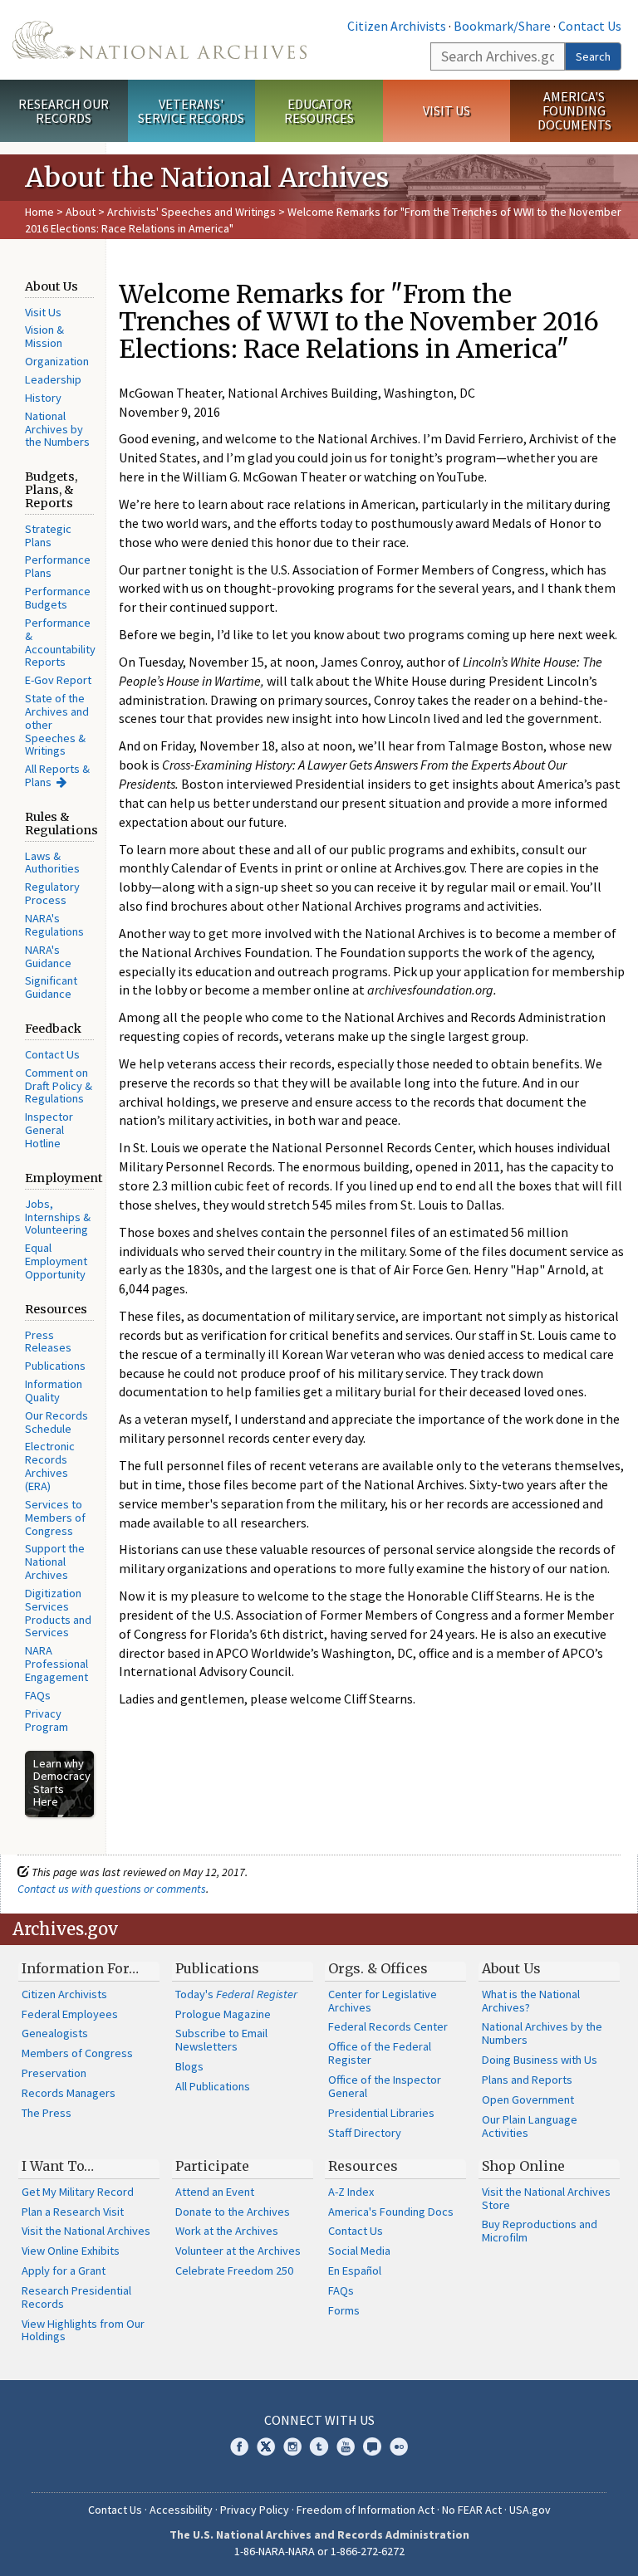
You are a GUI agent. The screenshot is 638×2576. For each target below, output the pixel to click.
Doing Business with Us (540, 2060)
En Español (355, 2270)
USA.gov (530, 2510)
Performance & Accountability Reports (60, 643)
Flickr (399, 2446)
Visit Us (447, 110)
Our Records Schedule (56, 1422)
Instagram (292, 2446)
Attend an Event (215, 2192)
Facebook (239, 2446)
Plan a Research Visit (73, 2212)
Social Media (359, 2251)
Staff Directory (365, 2133)
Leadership (53, 379)
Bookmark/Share (502, 26)
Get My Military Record (78, 2192)
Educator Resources (319, 111)
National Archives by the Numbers (57, 429)
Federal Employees (70, 2014)
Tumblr (319, 2446)
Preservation (54, 2073)
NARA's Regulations (54, 925)
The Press (47, 2113)
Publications (55, 1366)
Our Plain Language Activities (530, 2126)
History (43, 398)
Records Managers (69, 2093)
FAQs (38, 1695)
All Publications (213, 2086)
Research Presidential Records (76, 2297)
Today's (236, 1994)
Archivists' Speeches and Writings (191, 212)
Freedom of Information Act (366, 2510)
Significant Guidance (51, 987)
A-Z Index (351, 2192)
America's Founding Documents (574, 110)
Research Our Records (64, 111)
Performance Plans (58, 566)
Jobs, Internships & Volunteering (58, 1217)
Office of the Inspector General (385, 2086)
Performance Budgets (58, 598)
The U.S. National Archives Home (159, 40)
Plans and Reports (527, 2080)
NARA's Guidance (48, 956)
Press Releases (48, 1342)
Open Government (528, 2099)
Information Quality (54, 1391)
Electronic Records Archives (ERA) (50, 1466)
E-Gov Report (58, 680)
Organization (57, 361)
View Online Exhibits (71, 2251)
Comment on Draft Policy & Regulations (59, 1086)
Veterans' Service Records (191, 111)
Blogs (189, 2066)
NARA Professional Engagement (56, 1664)
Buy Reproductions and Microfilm (540, 2231)
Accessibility (181, 2510)
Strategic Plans (48, 535)
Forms (344, 2310)
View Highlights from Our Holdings (83, 2330)
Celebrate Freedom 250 (234, 2270)
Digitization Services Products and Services (58, 1613)
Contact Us (590, 26)
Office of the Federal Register (380, 2053)
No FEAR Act (472, 2510)
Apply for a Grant (64, 2270)
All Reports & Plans (57, 775)
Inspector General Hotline (49, 1130)
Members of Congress (77, 2053)
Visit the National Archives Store (546, 2198)
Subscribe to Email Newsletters (221, 2040)
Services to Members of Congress (55, 1518)
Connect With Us (319, 2420)
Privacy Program (47, 1720)
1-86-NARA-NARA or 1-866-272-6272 (319, 2551)
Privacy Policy (255, 2510)
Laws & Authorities (52, 863)
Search (593, 56)
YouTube (346, 2446)
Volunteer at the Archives (238, 2251)
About (81, 212)
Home (39, 212)
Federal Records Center (388, 2026)
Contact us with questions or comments (112, 1889)
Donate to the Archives (233, 2212)
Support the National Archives (55, 1562)
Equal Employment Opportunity (56, 1261)
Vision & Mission (44, 336)
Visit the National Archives (86, 2231)
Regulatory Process (52, 893)
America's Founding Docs (391, 2212)
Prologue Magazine (223, 2014)
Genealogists (55, 2033)
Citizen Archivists (397, 26)
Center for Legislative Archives (383, 2001)
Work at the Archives (227, 2231)
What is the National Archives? (531, 2001)
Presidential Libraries (381, 2113)
